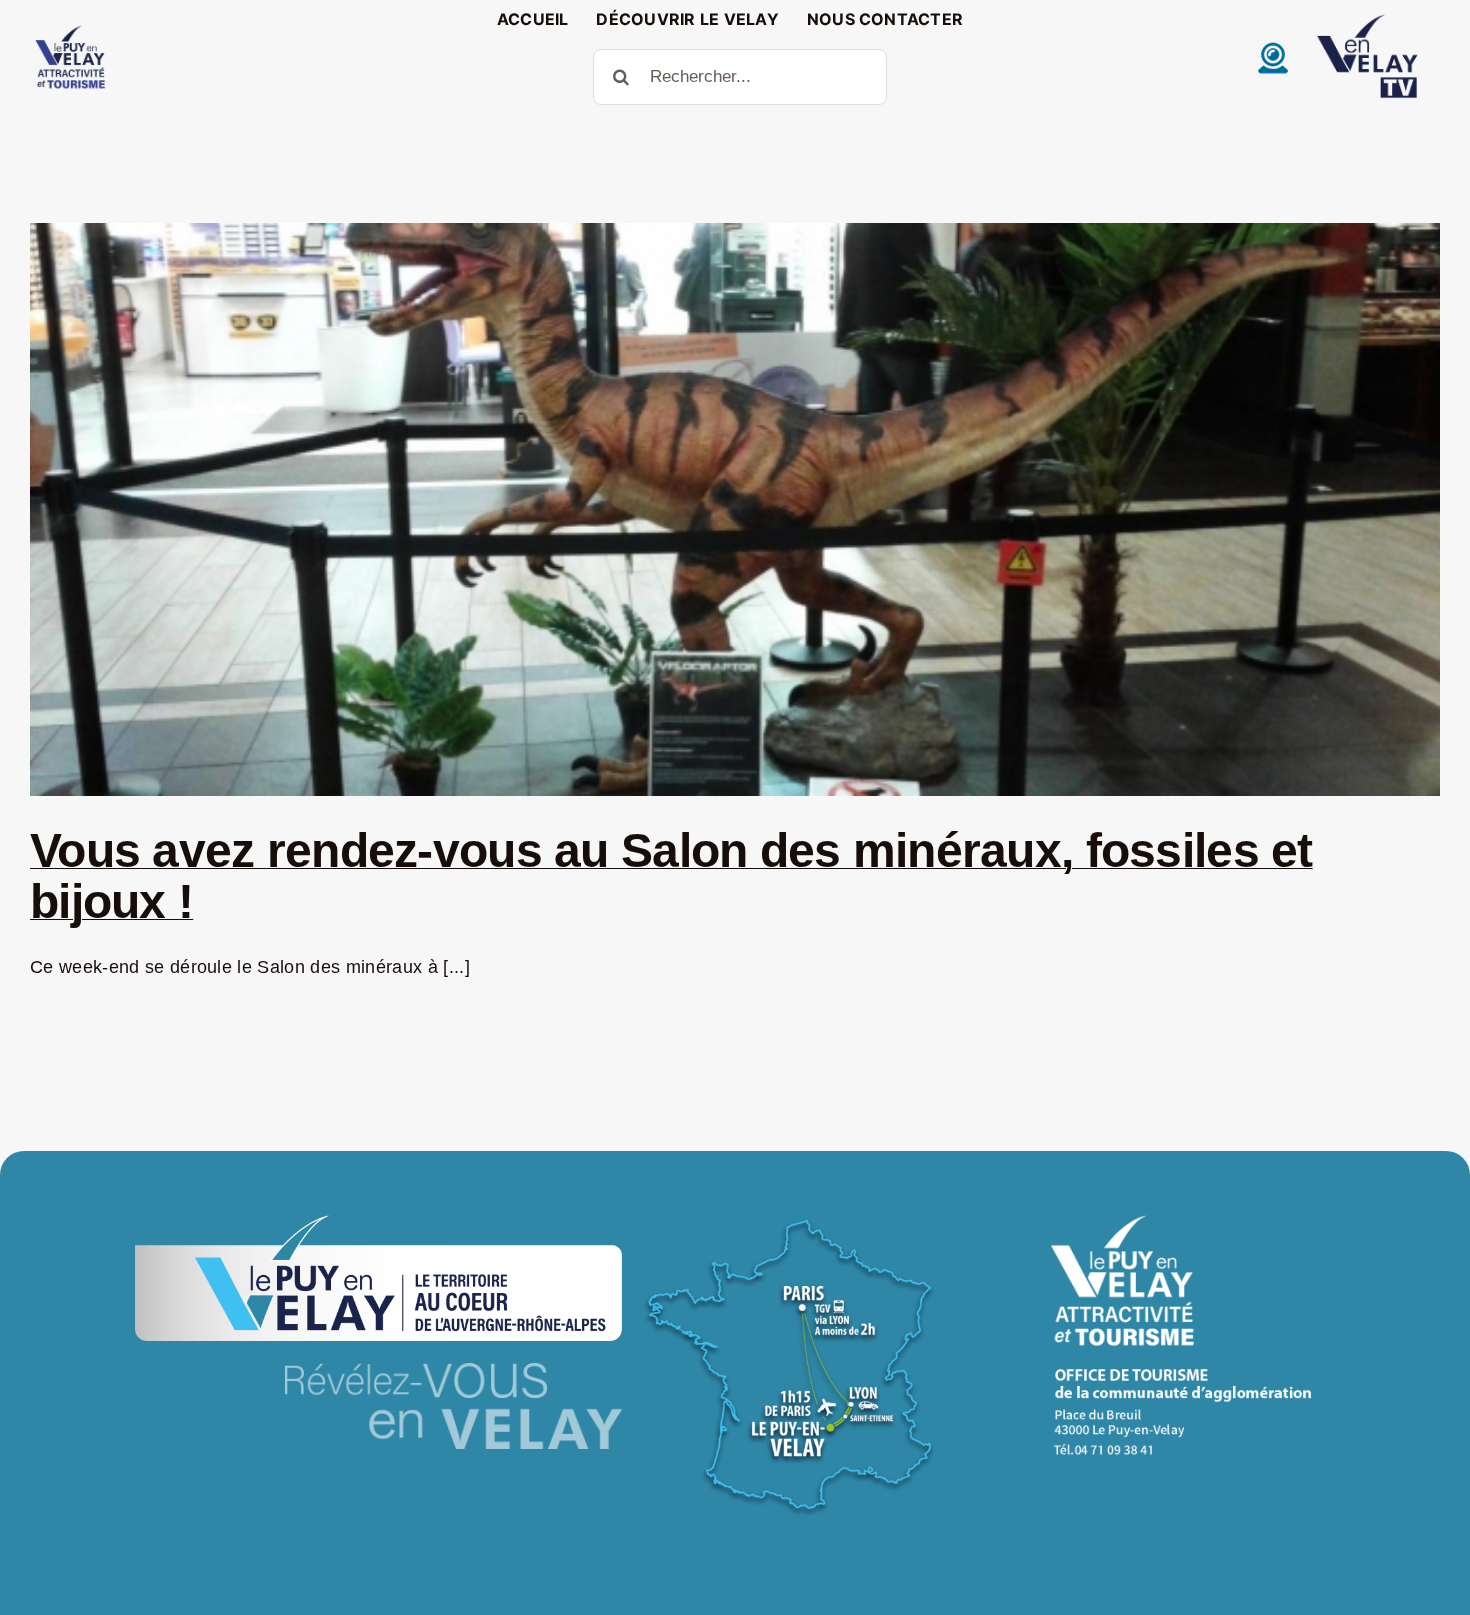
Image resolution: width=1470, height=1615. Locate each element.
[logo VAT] (70, 30)
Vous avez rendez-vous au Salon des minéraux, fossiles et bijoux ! (671, 876)
